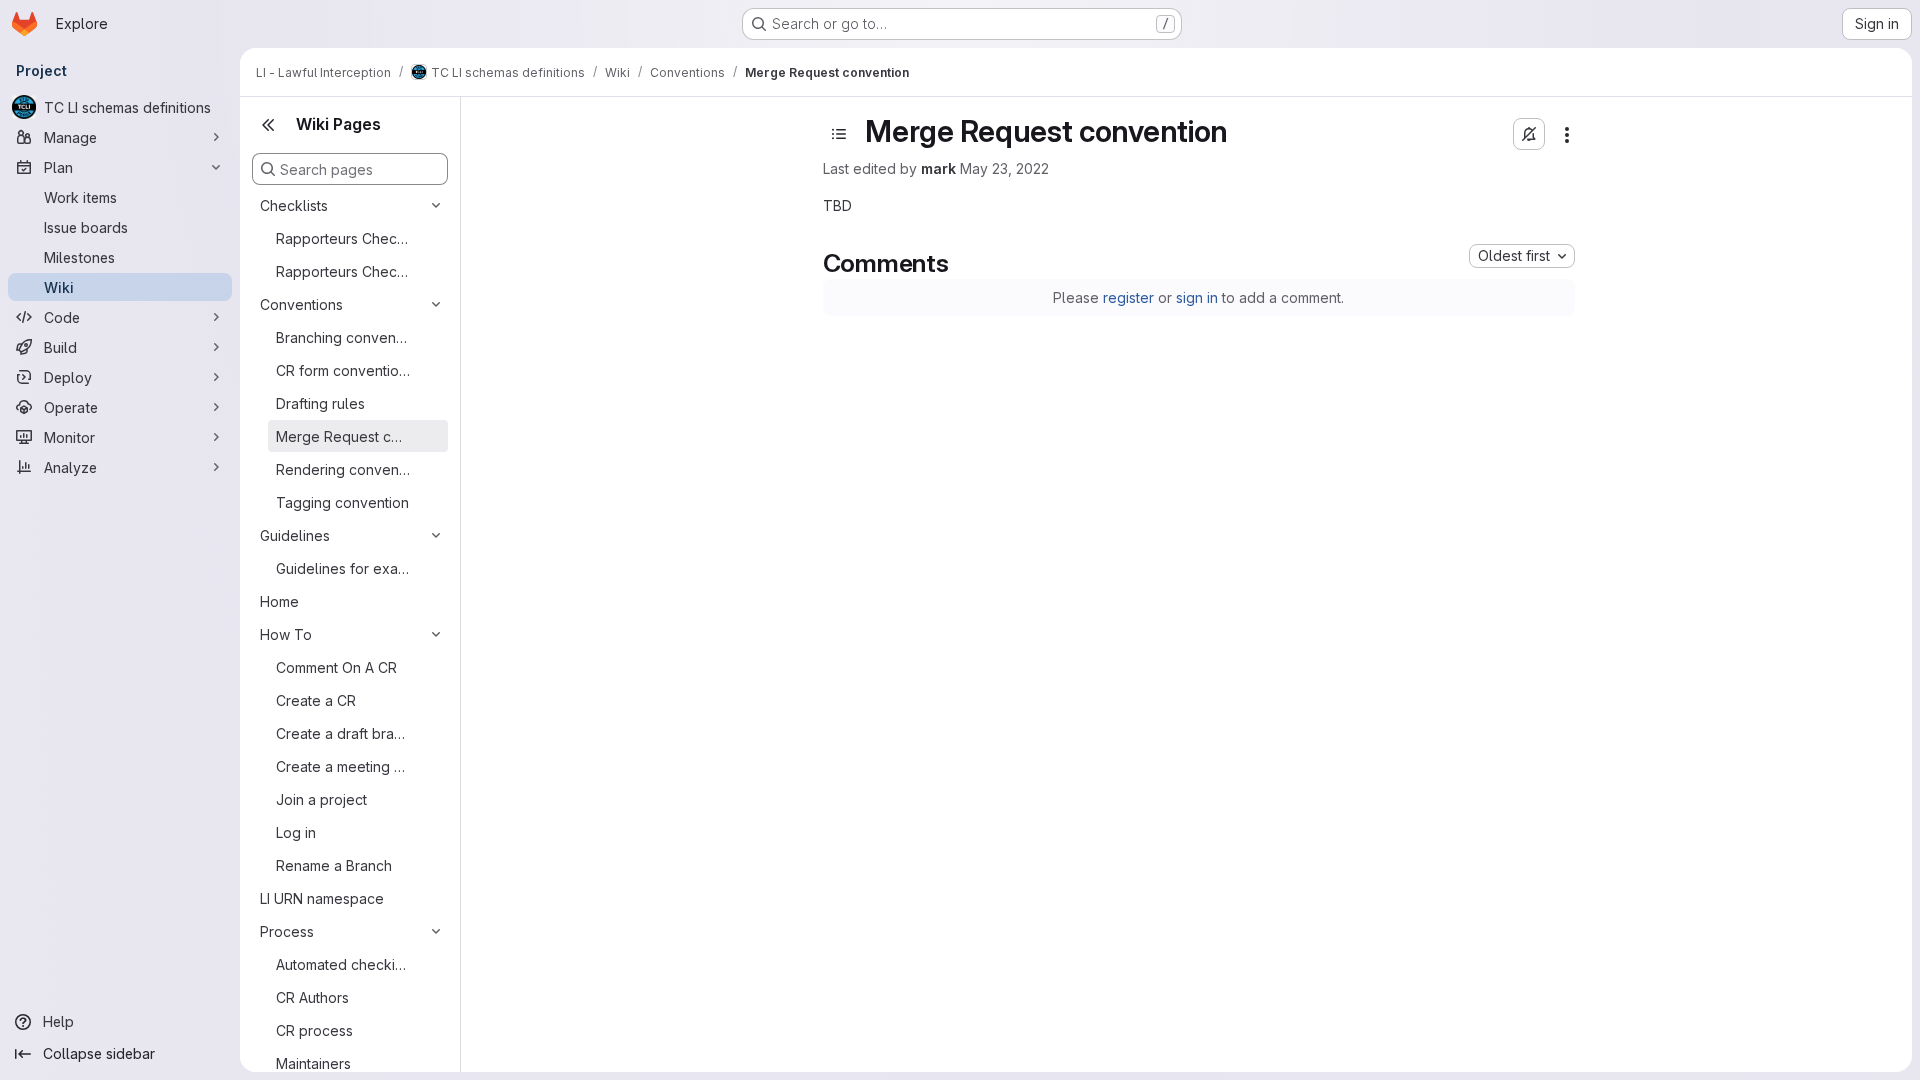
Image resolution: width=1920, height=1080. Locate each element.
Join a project (321, 799)
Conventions (301, 304)
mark (938, 168)
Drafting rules (320, 403)
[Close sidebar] (268, 125)
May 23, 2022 (1004, 168)
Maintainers (313, 1063)
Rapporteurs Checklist (343, 238)
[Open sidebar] (839, 134)
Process (287, 931)
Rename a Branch (334, 865)
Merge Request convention (343, 436)
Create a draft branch (343, 733)
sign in (1197, 297)
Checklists (294, 205)
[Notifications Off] (1529, 134)
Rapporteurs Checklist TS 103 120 (343, 271)
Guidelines (295, 535)
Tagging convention (342, 502)
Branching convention (343, 337)
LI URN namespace (322, 898)
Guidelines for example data (343, 568)
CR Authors (312, 997)
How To (286, 634)
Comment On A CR (336, 667)
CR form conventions (343, 370)
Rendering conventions (343, 469)
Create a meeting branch (343, 766)
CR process (314, 1030)
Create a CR (316, 700)
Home (279, 601)
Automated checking (343, 964)
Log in (296, 832)
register (1128, 297)
